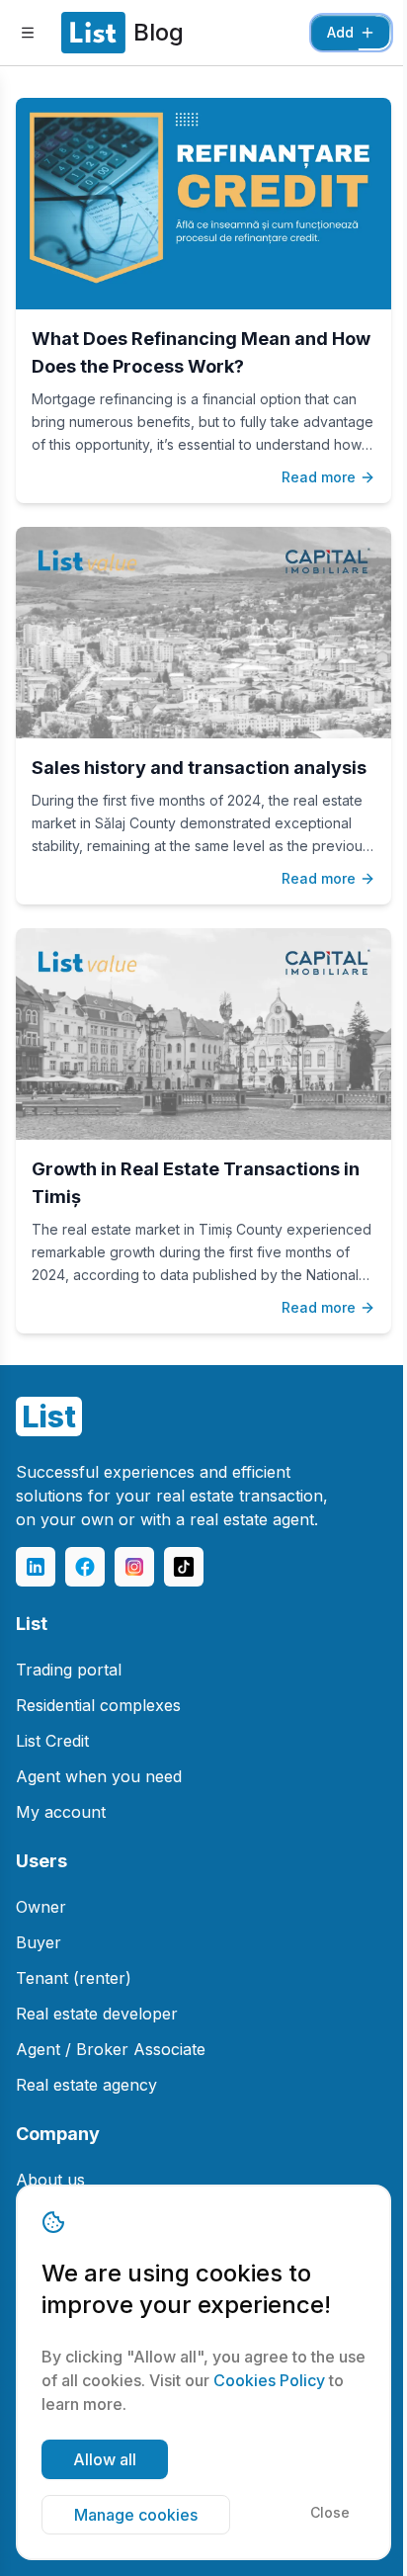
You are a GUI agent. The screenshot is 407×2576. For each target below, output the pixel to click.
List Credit (52, 1741)
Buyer (39, 1942)
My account (61, 1812)
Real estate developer (97, 2014)
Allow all (105, 2459)
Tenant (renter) (74, 1978)
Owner (41, 1907)
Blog (159, 32)
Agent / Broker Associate (111, 2049)
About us (50, 2180)
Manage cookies (136, 2515)
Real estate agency (86, 2085)
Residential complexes (98, 1705)
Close (330, 2512)
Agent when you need (99, 1776)
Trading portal (69, 1670)
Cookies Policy (269, 2380)
